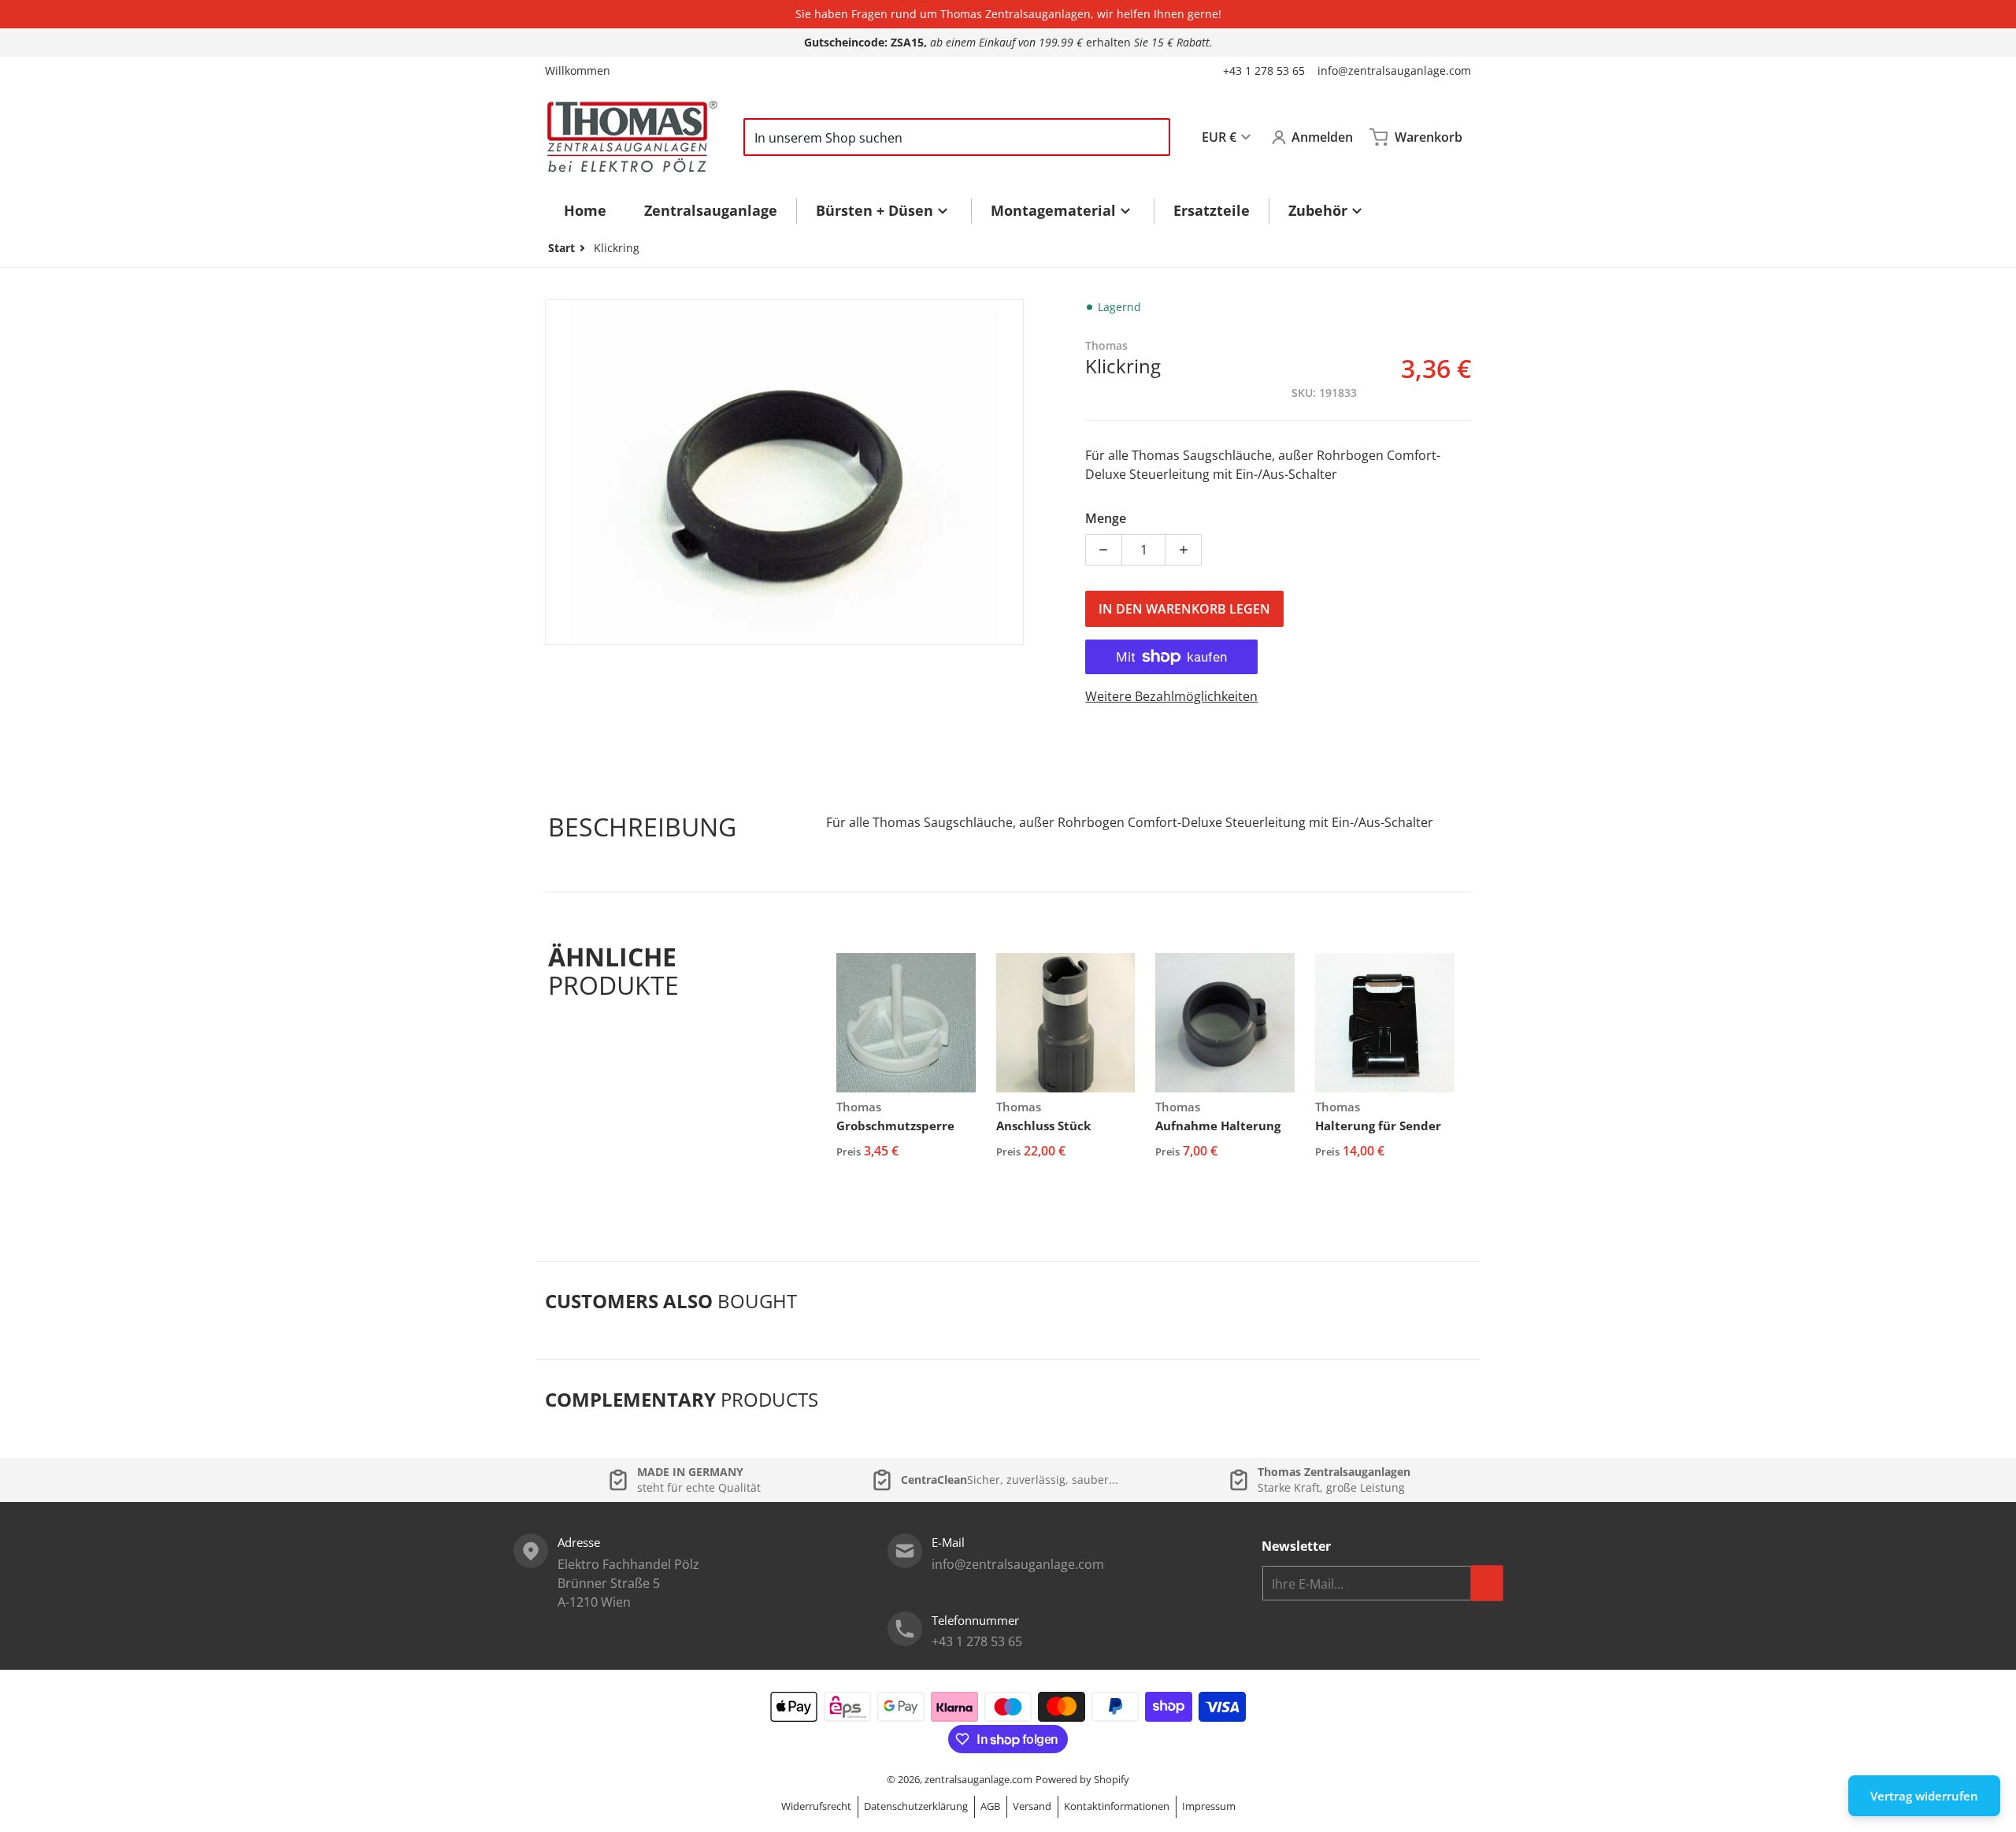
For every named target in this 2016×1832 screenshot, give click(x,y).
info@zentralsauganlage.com (1394, 70)
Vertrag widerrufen (1924, 1796)
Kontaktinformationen (1117, 1806)
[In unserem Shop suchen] (1151, 137)
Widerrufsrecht (816, 1806)
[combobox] (957, 137)
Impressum (1209, 1806)
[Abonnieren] (1487, 1583)
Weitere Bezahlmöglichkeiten (1171, 696)
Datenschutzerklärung (916, 1806)
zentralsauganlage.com (978, 1779)
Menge (1106, 518)
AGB (990, 1806)
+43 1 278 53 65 (1264, 70)
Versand (1032, 1806)
